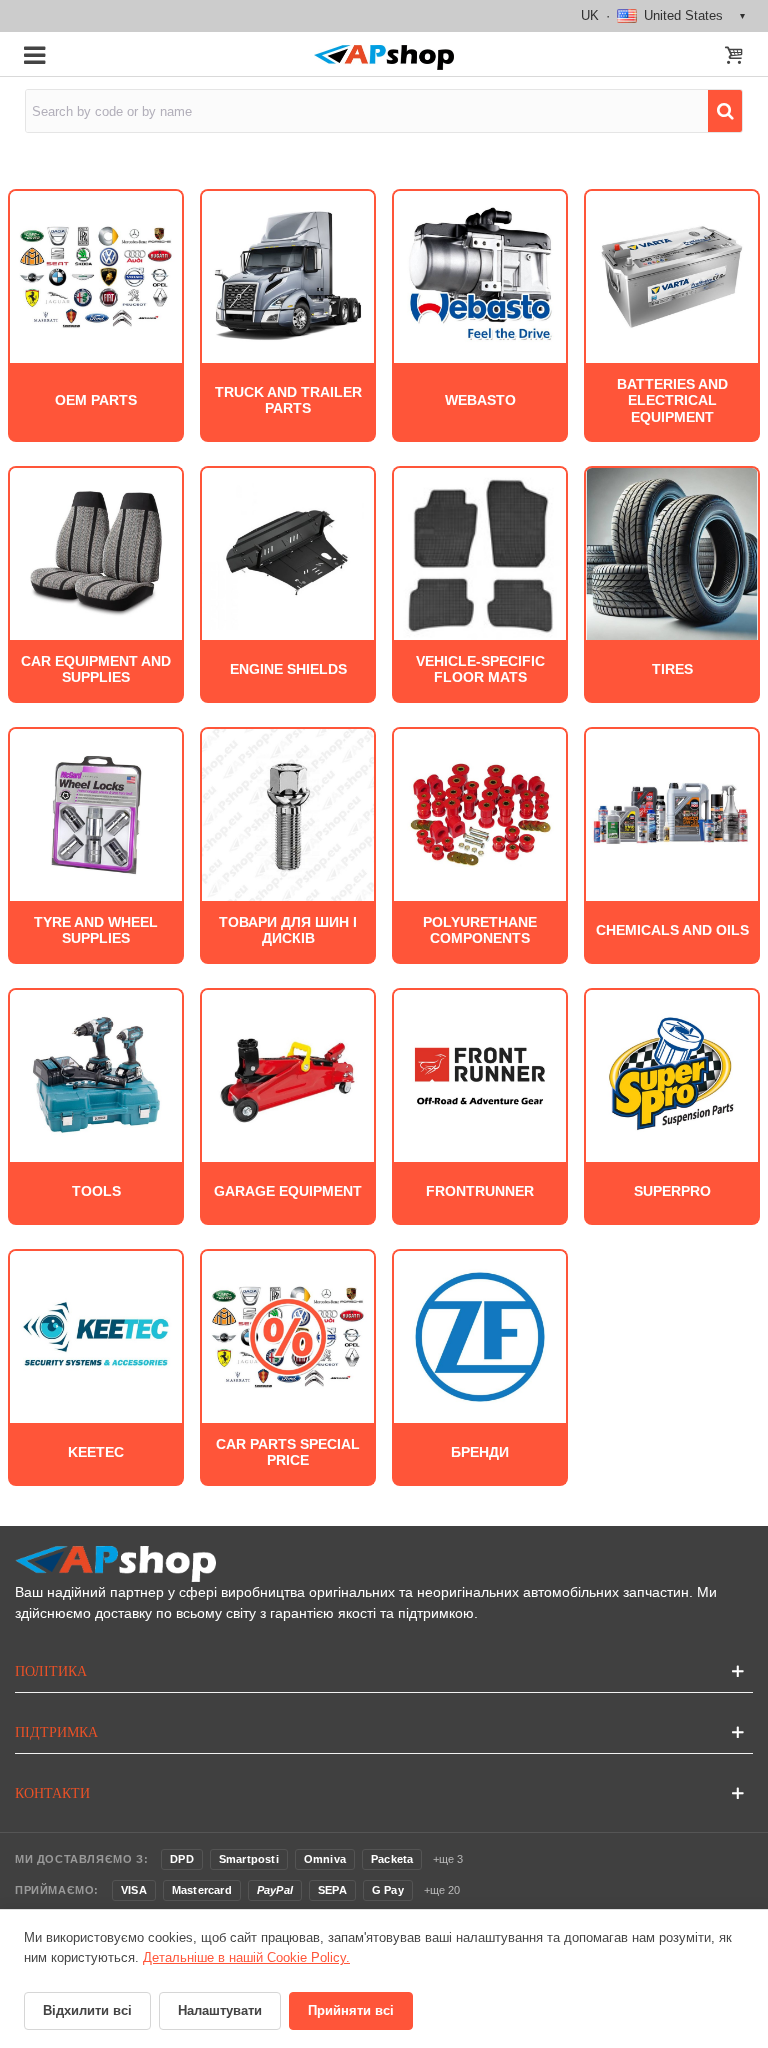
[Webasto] (480, 276)
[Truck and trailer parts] (288, 276)
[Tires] (672, 553)
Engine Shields (288, 669)
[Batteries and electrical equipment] (672, 276)
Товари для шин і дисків (288, 930)
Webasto (480, 400)
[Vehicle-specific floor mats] (480, 553)
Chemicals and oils (672, 930)
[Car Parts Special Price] (288, 1336)
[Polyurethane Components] (480, 814)
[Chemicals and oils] (672, 814)
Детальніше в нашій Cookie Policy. (246, 1957)
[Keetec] (96, 1336)
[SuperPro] (672, 1075)
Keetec (96, 1452)
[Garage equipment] (288, 1075)
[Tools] (96, 1075)
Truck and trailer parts (288, 400)
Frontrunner (480, 1191)
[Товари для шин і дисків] (288, 814)
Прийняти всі (351, 2010)
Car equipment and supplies (96, 669)
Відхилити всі (87, 2010)
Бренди (480, 1452)
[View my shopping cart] (734, 57)
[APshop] (383, 57)
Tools (96, 1191)
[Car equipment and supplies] (96, 553)
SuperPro (672, 1191)
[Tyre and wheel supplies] (96, 814)
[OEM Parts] (96, 276)
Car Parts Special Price (288, 1452)
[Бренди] (480, 1336)
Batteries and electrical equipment (672, 401)
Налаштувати (220, 2010)
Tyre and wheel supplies (96, 930)
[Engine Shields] (288, 553)
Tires (672, 669)
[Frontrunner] (480, 1075)
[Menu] (34, 54)
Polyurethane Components (480, 930)
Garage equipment (288, 1191)
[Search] (725, 111)
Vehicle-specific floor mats (480, 669)
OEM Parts (96, 400)
